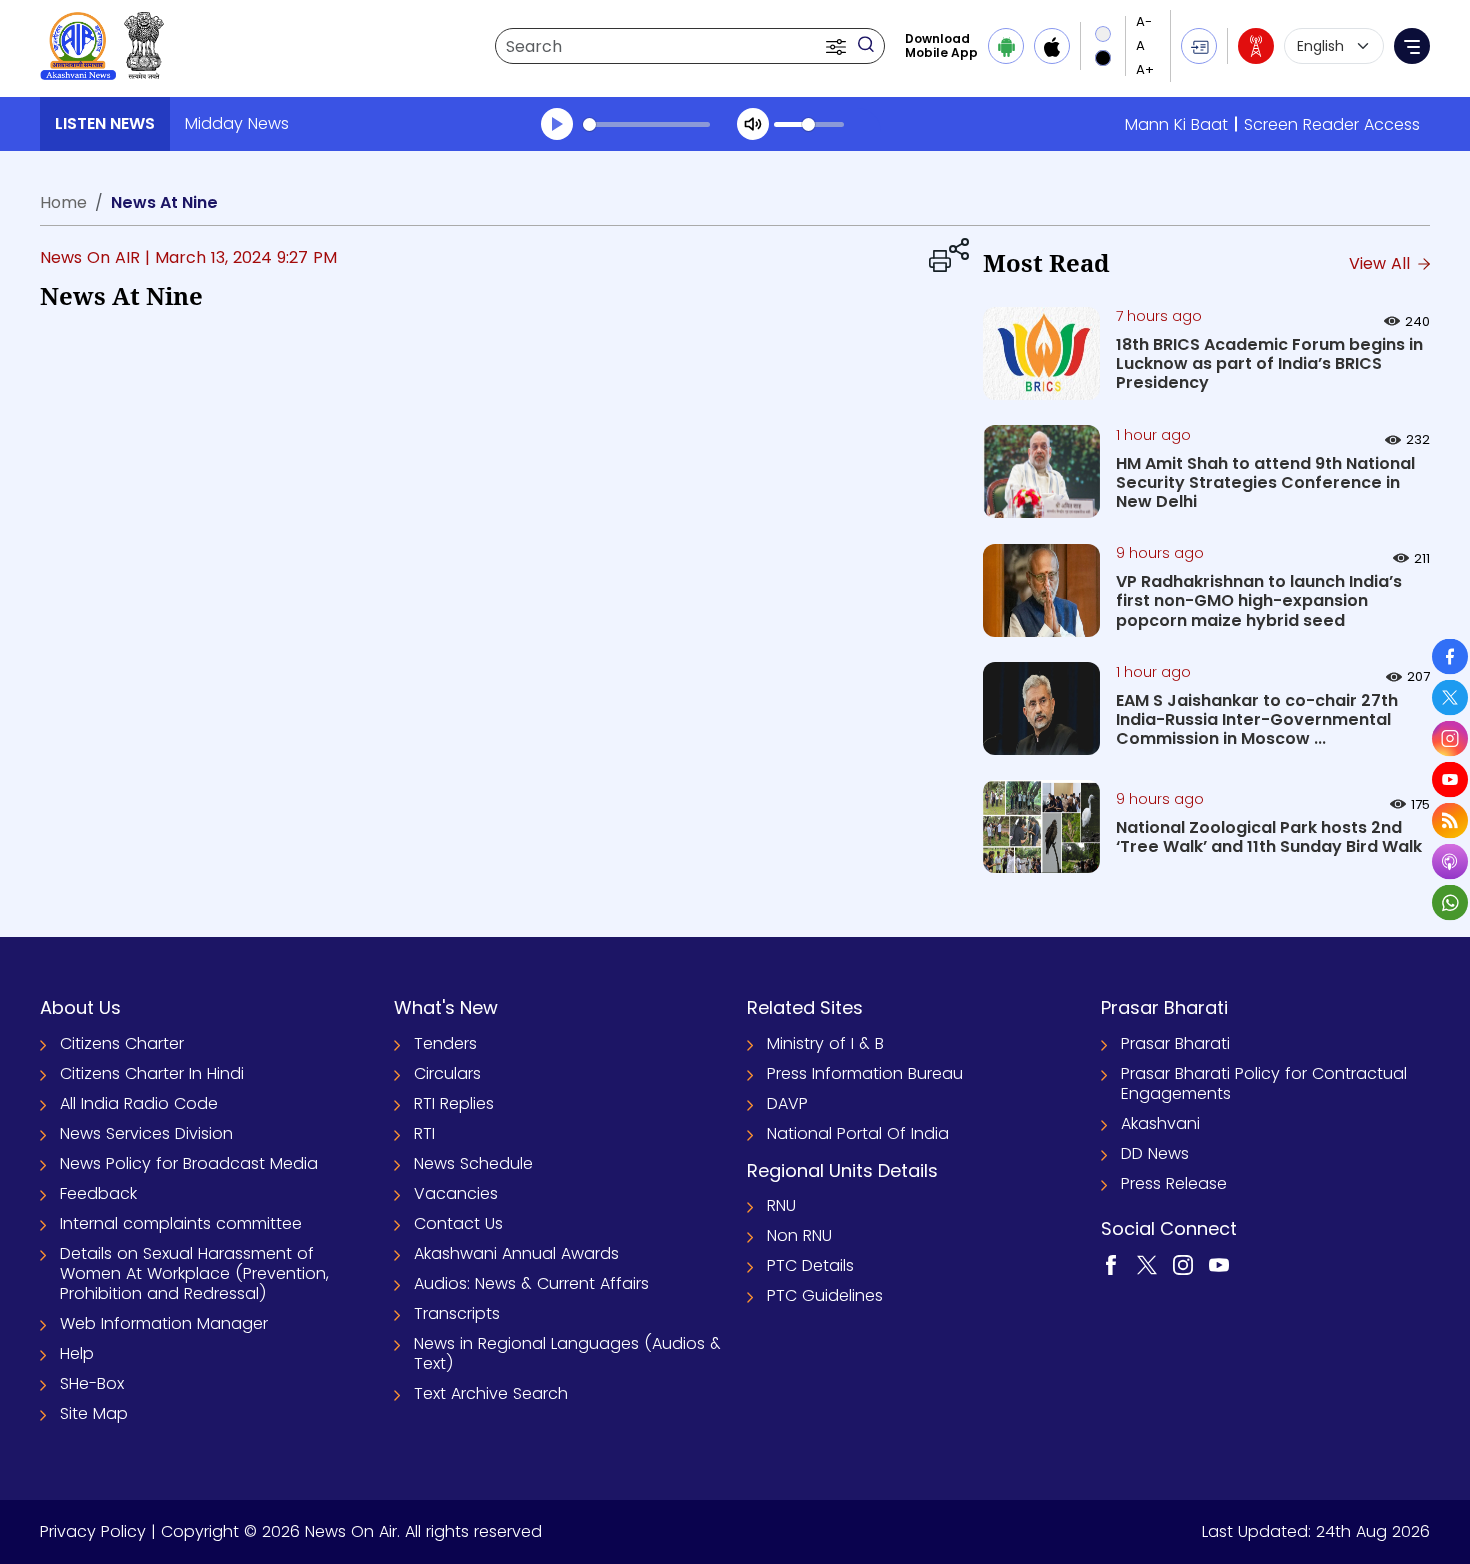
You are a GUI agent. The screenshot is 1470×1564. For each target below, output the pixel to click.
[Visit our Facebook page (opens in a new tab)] (1111, 1263)
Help (77, 1353)
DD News (1155, 1153)
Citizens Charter (122, 1043)
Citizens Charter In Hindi (152, 1073)
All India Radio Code (139, 1103)
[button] (838, 46)
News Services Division (146, 1133)
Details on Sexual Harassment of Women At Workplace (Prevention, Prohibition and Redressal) (194, 1273)
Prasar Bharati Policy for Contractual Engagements (1264, 1083)
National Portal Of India (858, 1133)
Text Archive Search (491, 1393)
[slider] (646, 124)
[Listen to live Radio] (1256, 46)
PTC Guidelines (825, 1295)
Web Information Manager (164, 1323)
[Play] (557, 124)
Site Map (94, 1413)
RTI (424, 1133)
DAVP (787, 1103)
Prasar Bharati (1175, 1043)
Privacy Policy (93, 1531)
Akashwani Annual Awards (516, 1253)
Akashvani (1160, 1123)
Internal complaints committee (181, 1223)
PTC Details (810, 1265)
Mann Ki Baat (1176, 124)
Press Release (1174, 1183)
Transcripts (457, 1313)
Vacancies (456, 1193)
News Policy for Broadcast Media (189, 1163)
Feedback (98, 1193)
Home (63, 202)
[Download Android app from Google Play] (1006, 46)
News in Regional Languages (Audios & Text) (567, 1353)
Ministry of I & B (825, 1043)
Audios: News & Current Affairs (531, 1283)
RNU (781, 1205)
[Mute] (753, 124)
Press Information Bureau (865, 1073)
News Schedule (473, 1163)
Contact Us (458, 1223)
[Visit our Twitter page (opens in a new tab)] (1147, 1263)
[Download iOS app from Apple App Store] (1052, 46)
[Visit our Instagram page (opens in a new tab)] (1183, 1263)
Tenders (445, 1043)
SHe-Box (92, 1383)
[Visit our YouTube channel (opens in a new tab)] (1219, 1263)
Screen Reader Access (1332, 124)
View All (1382, 263)
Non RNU (799, 1235)
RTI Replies (454, 1103)
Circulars (447, 1073)
